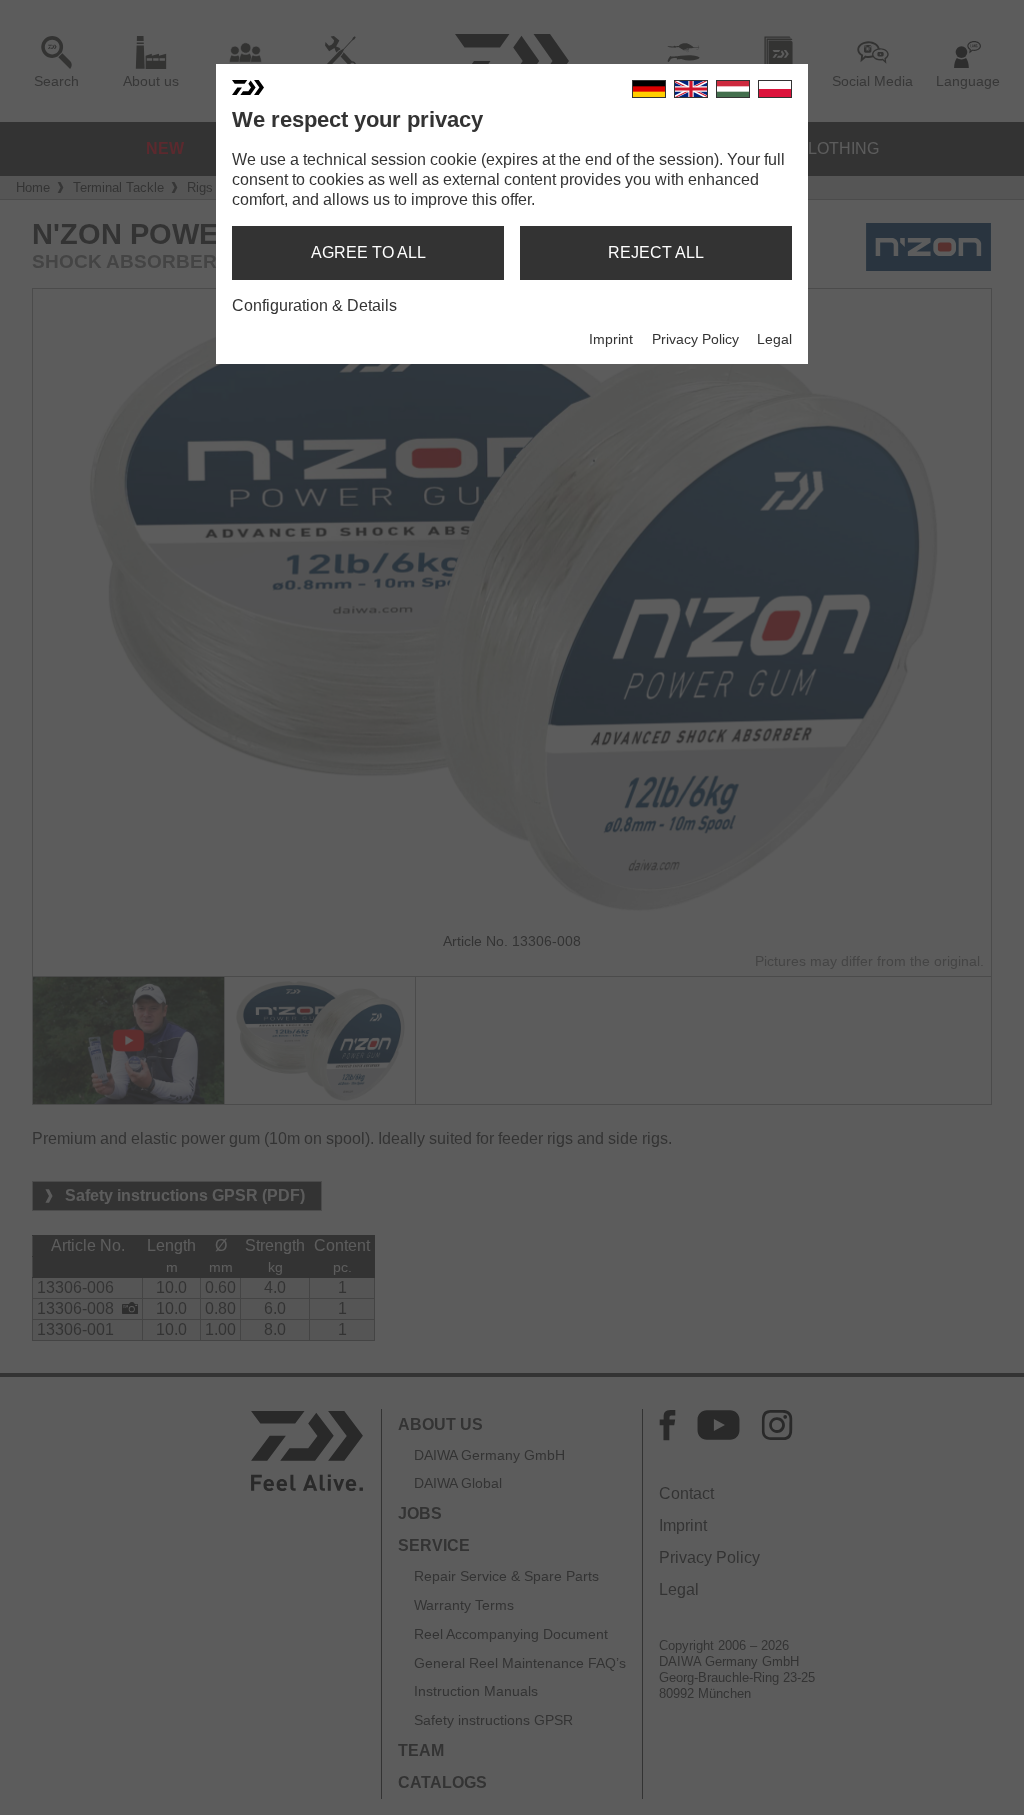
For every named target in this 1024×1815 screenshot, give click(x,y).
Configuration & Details (314, 305)
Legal (774, 339)
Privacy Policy (695, 339)
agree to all (368, 252)
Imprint (611, 339)
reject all (656, 252)
